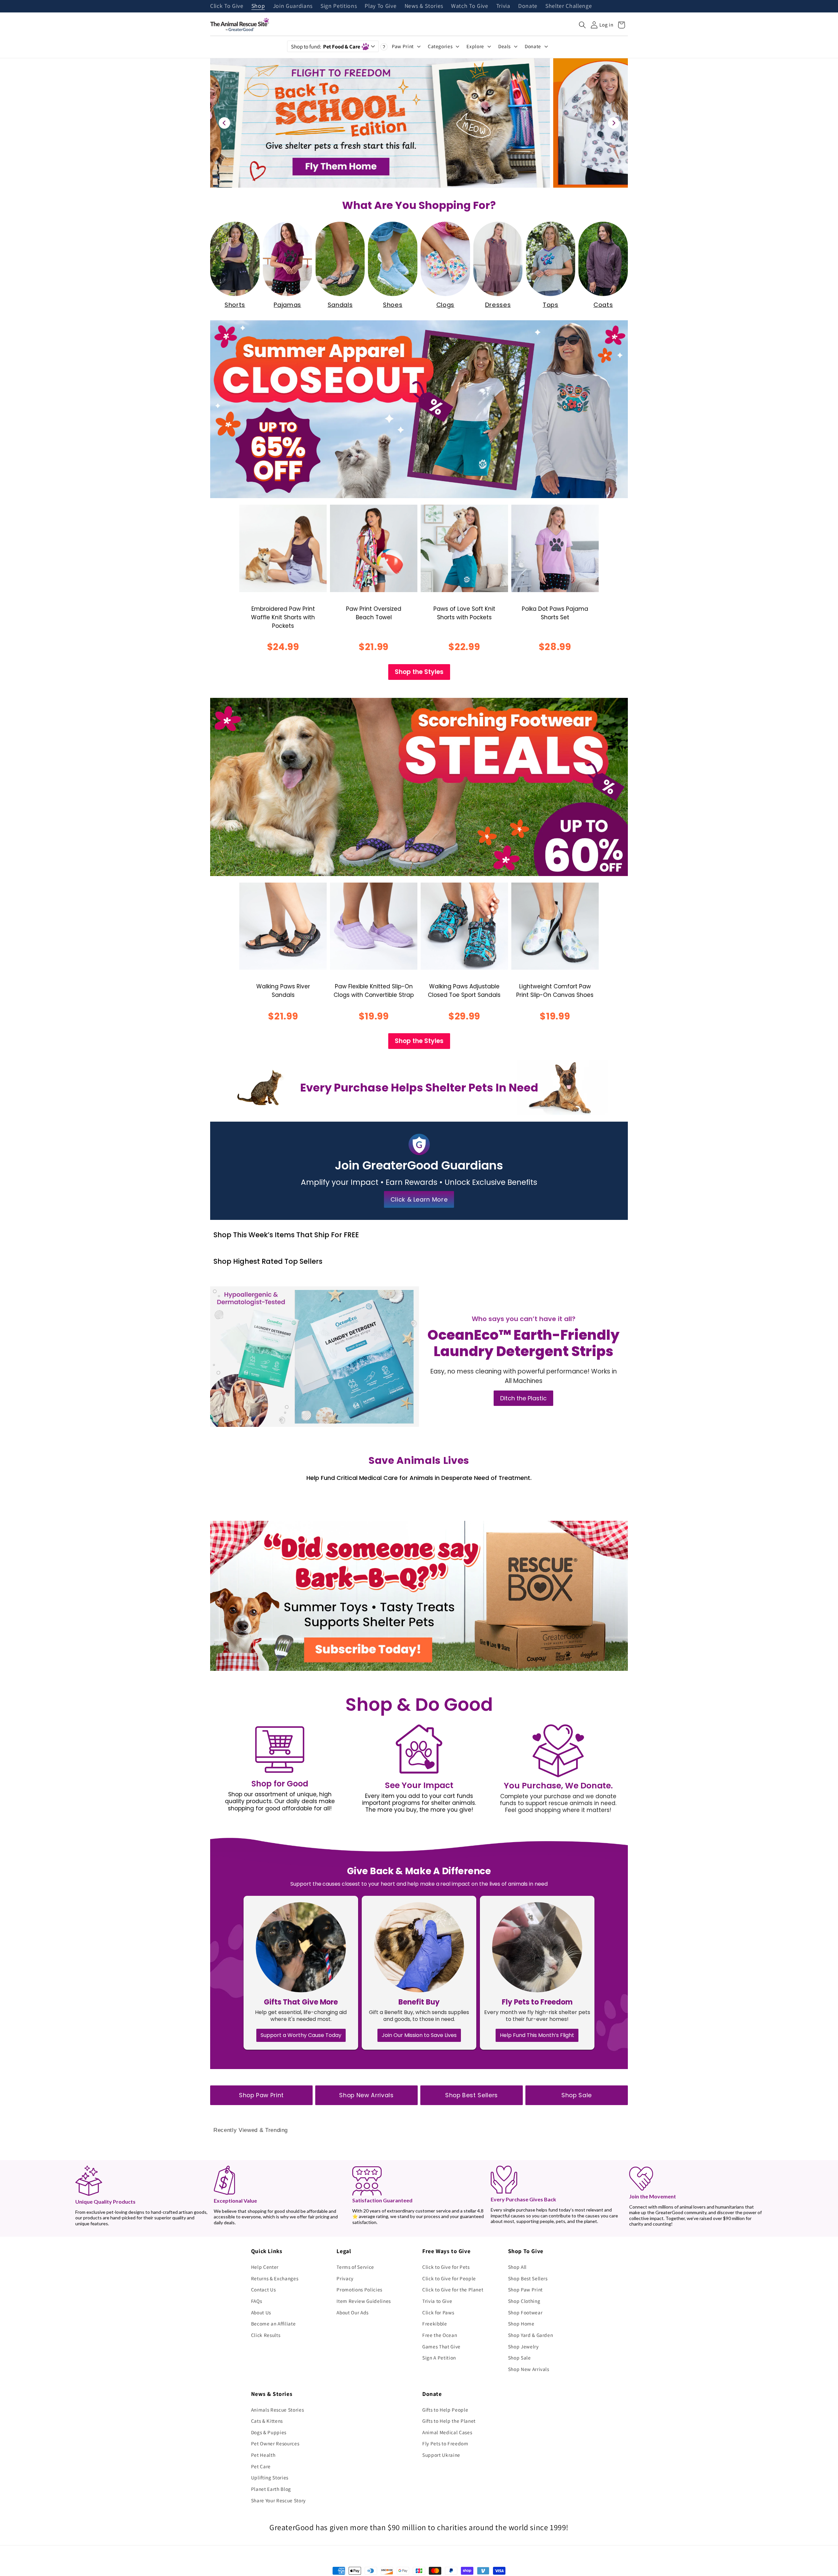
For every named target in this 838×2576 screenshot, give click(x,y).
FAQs (257, 2301)
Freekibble (435, 2324)
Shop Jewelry (523, 2346)
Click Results (266, 2335)
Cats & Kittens (267, 2421)
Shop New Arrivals (366, 2095)
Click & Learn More (419, 1199)
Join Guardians (293, 6)
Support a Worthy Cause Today (301, 2035)
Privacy (345, 2278)
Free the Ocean (440, 2335)
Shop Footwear (525, 2312)
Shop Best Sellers (472, 2095)
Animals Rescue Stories (278, 2410)
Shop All (517, 2267)
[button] (582, 25)
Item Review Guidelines (364, 2301)
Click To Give (227, 6)
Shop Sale (577, 2095)
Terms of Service (355, 2267)
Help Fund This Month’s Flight (537, 2035)
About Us (261, 2312)
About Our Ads (353, 2312)
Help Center (265, 2267)
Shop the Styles (419, 672)
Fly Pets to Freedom (445, 2443)
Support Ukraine (441, 2455)
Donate (528, 6)
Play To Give (381, 6)
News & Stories (424, 6)
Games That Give (441, 2346)
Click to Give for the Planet (453, 2289)
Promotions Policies (359, 2289)
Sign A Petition (439, 2358)
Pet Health (263, 2455)
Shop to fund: (326, 47)
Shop (258, 6)
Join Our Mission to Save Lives (419, 2035)
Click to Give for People (449, 2278)
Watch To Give (470, 6)
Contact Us (264, 2289)
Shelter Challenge (569, 6)
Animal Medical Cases (447, 2432)
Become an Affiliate (273, 2324)
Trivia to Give (437, 2301)
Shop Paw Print (261, 2095)
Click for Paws (438, 2312)
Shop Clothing (524, 2301)
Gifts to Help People (445, 2410)
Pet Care (261, 2466)
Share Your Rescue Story (278, 2500)
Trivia (503, 6)
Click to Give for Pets (446, 2267)
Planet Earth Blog (271, 2489)
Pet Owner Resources (275, 2443)
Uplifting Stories (270, 2477)
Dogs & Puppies (269, 2432)
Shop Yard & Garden (531, 2335)
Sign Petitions (339, 6)
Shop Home (521, 2324)
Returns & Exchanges (275, 2278)
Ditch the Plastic (523, 1398)
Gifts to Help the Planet (449, 2421)
